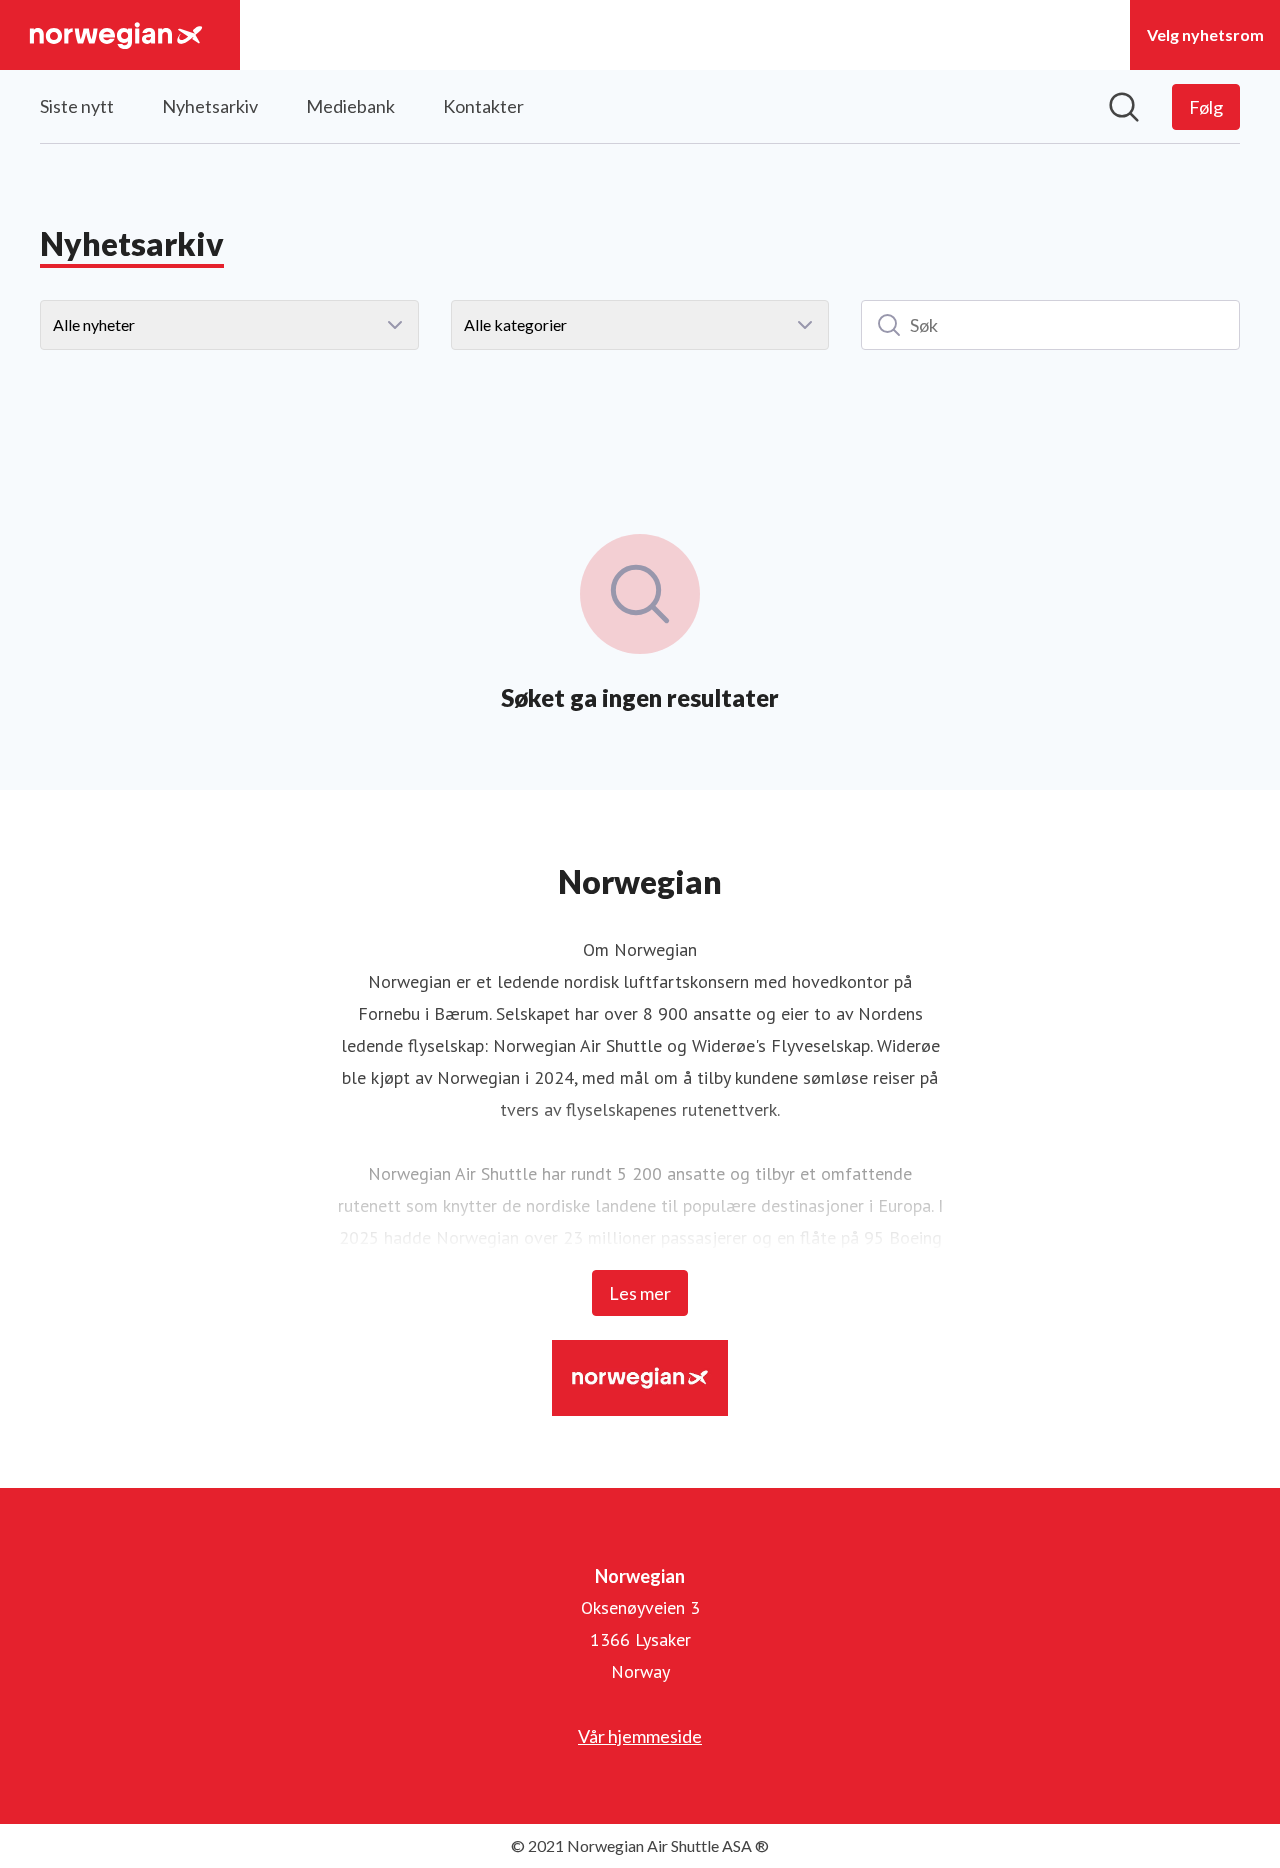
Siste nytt (77, 106)
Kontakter (483, 106)
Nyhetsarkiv (210, 106)
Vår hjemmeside (640, 1736)
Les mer (640, 1293)
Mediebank (350, 106)
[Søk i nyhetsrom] (1124, 107)
